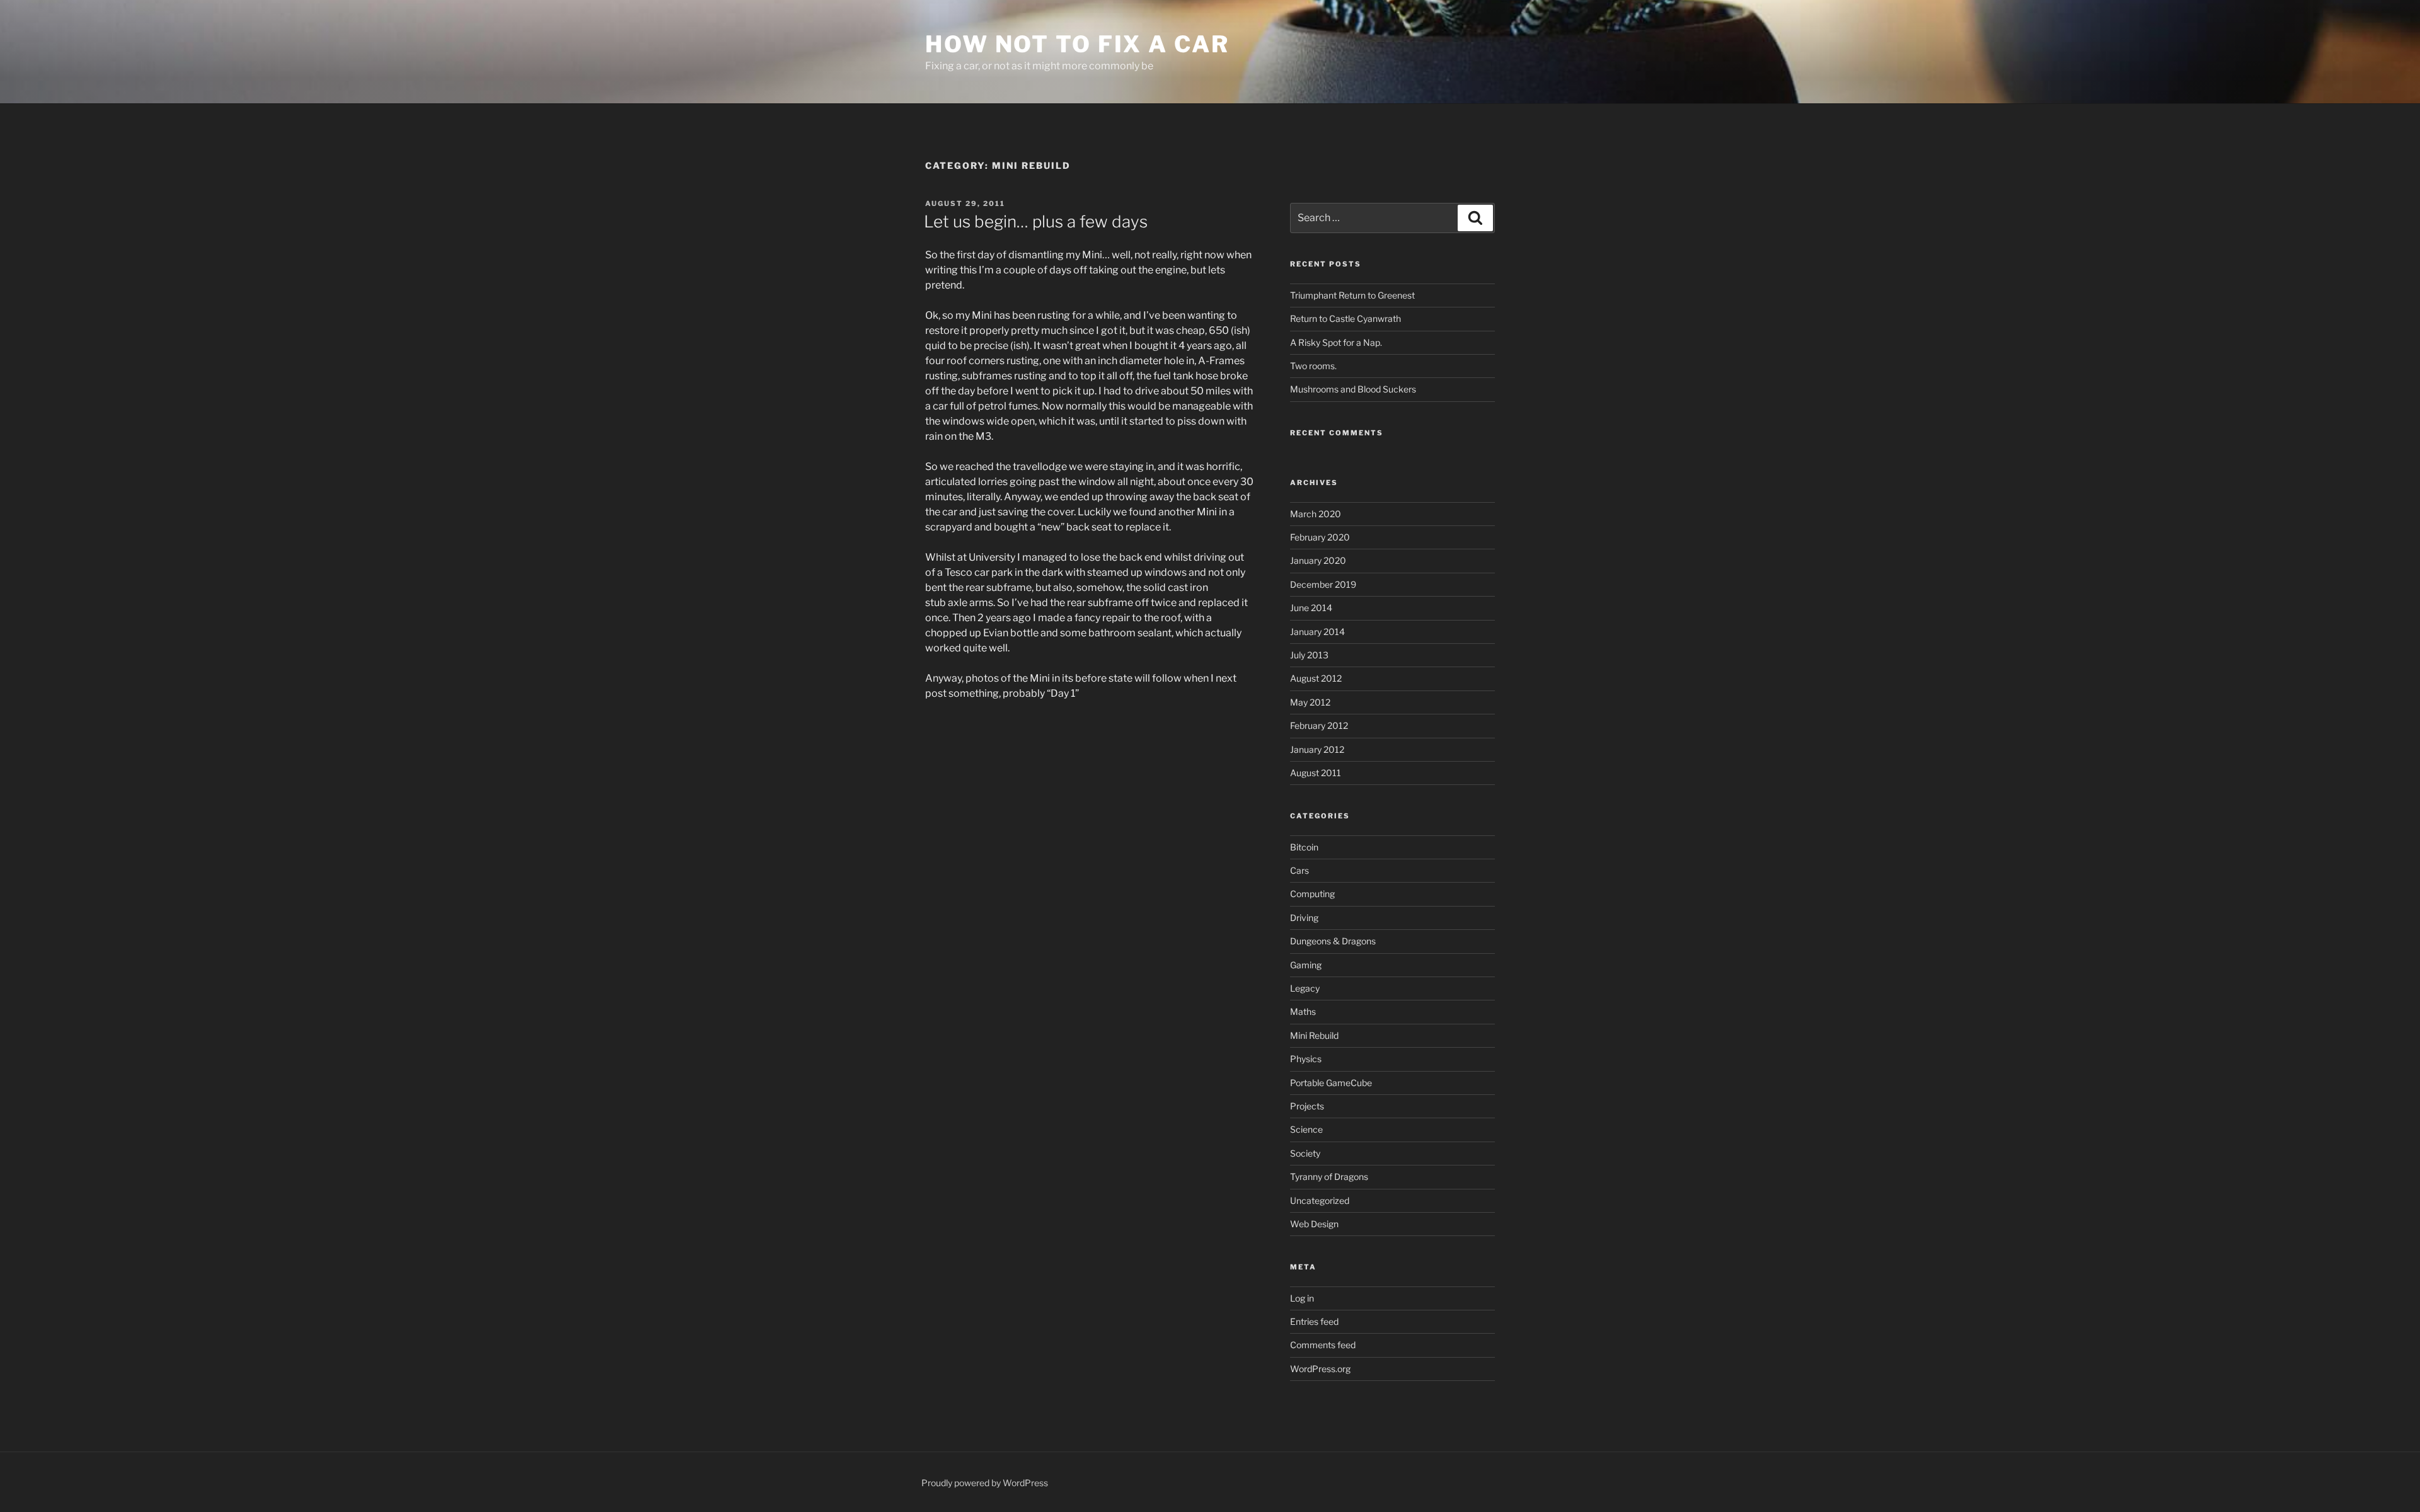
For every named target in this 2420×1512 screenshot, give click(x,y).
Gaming (1306, 965)
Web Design (1314, 1224)
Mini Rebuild (1314, 1035)
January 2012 (1317, 749)
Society (1305, 1153)
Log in (1302, 1298)
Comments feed (1323, 1345)
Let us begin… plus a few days (1036, 221)
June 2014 (1311, 608)
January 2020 (1318, 560)
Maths (1303, 1011)
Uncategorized (1320, 1200)
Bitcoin (1304, 847)
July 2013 (1309, 655)
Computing (1312, 894)
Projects (1307, 1106)
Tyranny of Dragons (1329, 1177)
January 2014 (1317, 632)
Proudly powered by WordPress (985, 1483)
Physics (1306, 1059)
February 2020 (1320, 537)
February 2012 (1319, 725)
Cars (1299, 870)
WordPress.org (1320, 1369)
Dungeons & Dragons (1333, 941)
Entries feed (1314, 1321)
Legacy (1305, 988)
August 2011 (1316, 773)
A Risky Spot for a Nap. (1336, 342)
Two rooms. (1313, 366)
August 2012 (1316, 678)
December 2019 (1323, 584)
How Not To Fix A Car (1077, 44)
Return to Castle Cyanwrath (1345, 318)
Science (1306, 1129)
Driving (1304, 918)
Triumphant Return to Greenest (1352, 295)
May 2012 (1310, 702)
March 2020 (1316, 514)
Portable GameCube (1331, 1083)
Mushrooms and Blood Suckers (1353, 389)
